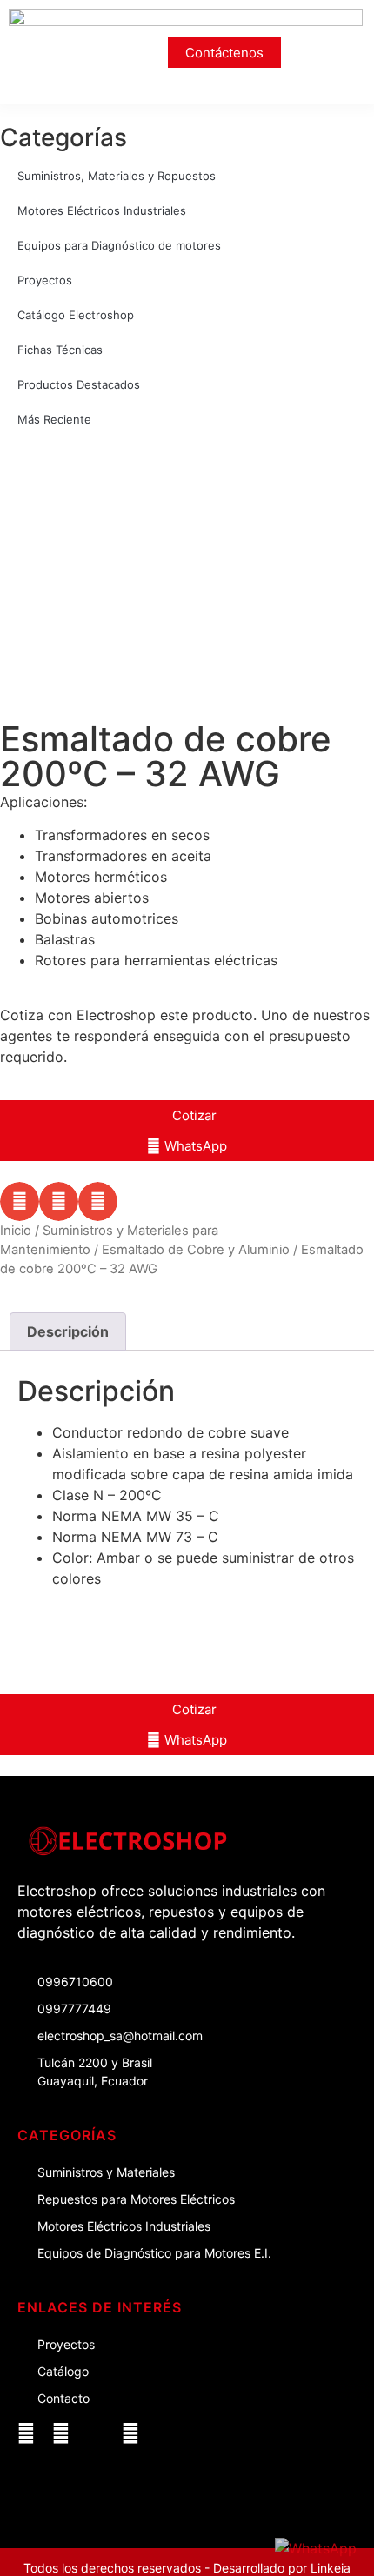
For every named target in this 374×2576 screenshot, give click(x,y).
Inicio (16, 1231)
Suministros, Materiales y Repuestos (117, 176)
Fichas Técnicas (60, 350)
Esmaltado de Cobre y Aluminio (196, 1250)
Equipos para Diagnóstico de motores (119, 245)
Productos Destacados (79, 384)
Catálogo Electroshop (76, 315)
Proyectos (45, 280)
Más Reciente (54, 419)
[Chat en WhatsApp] (316, 2548)
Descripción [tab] (68, 1331)
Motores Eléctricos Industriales (102, 210)
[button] (346, 53)
